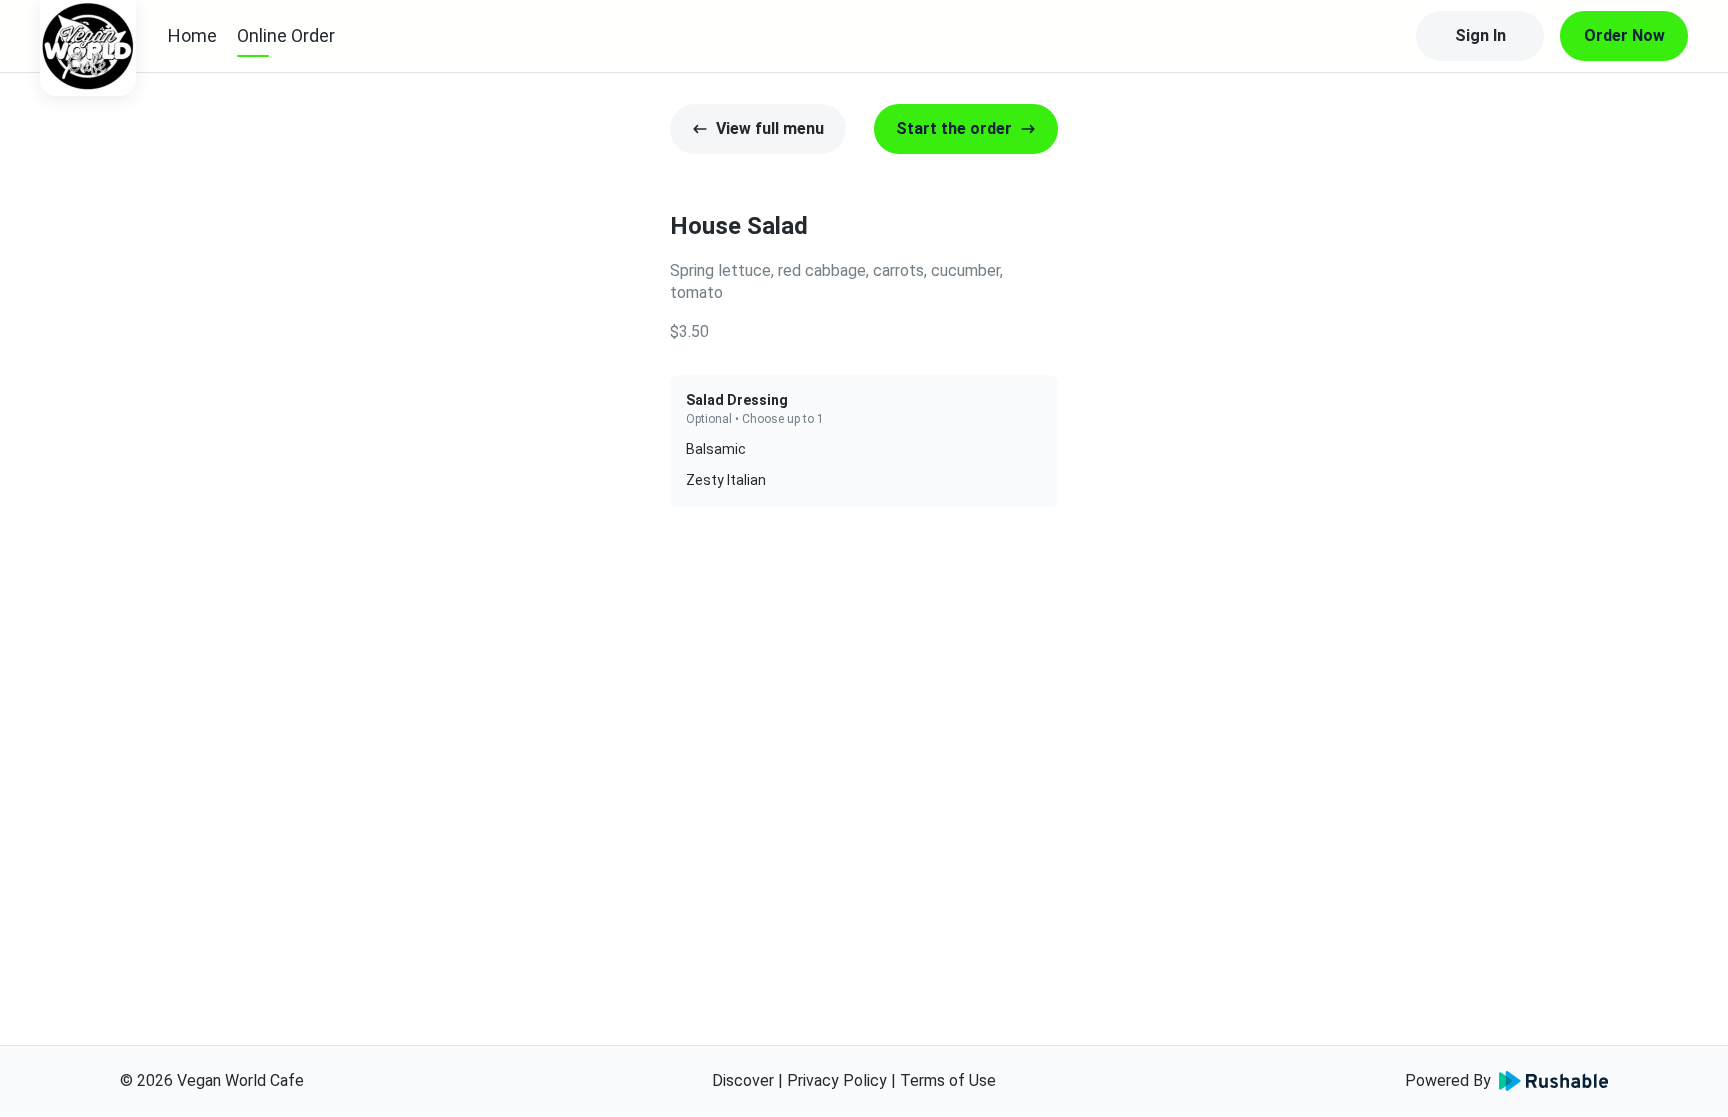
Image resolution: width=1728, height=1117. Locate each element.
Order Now (1624, 35)
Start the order (954, 128)
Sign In (1480, 35)
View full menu (770, 128)
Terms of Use (948, 1080)
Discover (743, 1080)
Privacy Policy (837, 1080)
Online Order (286, 35)
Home (192, 35)
